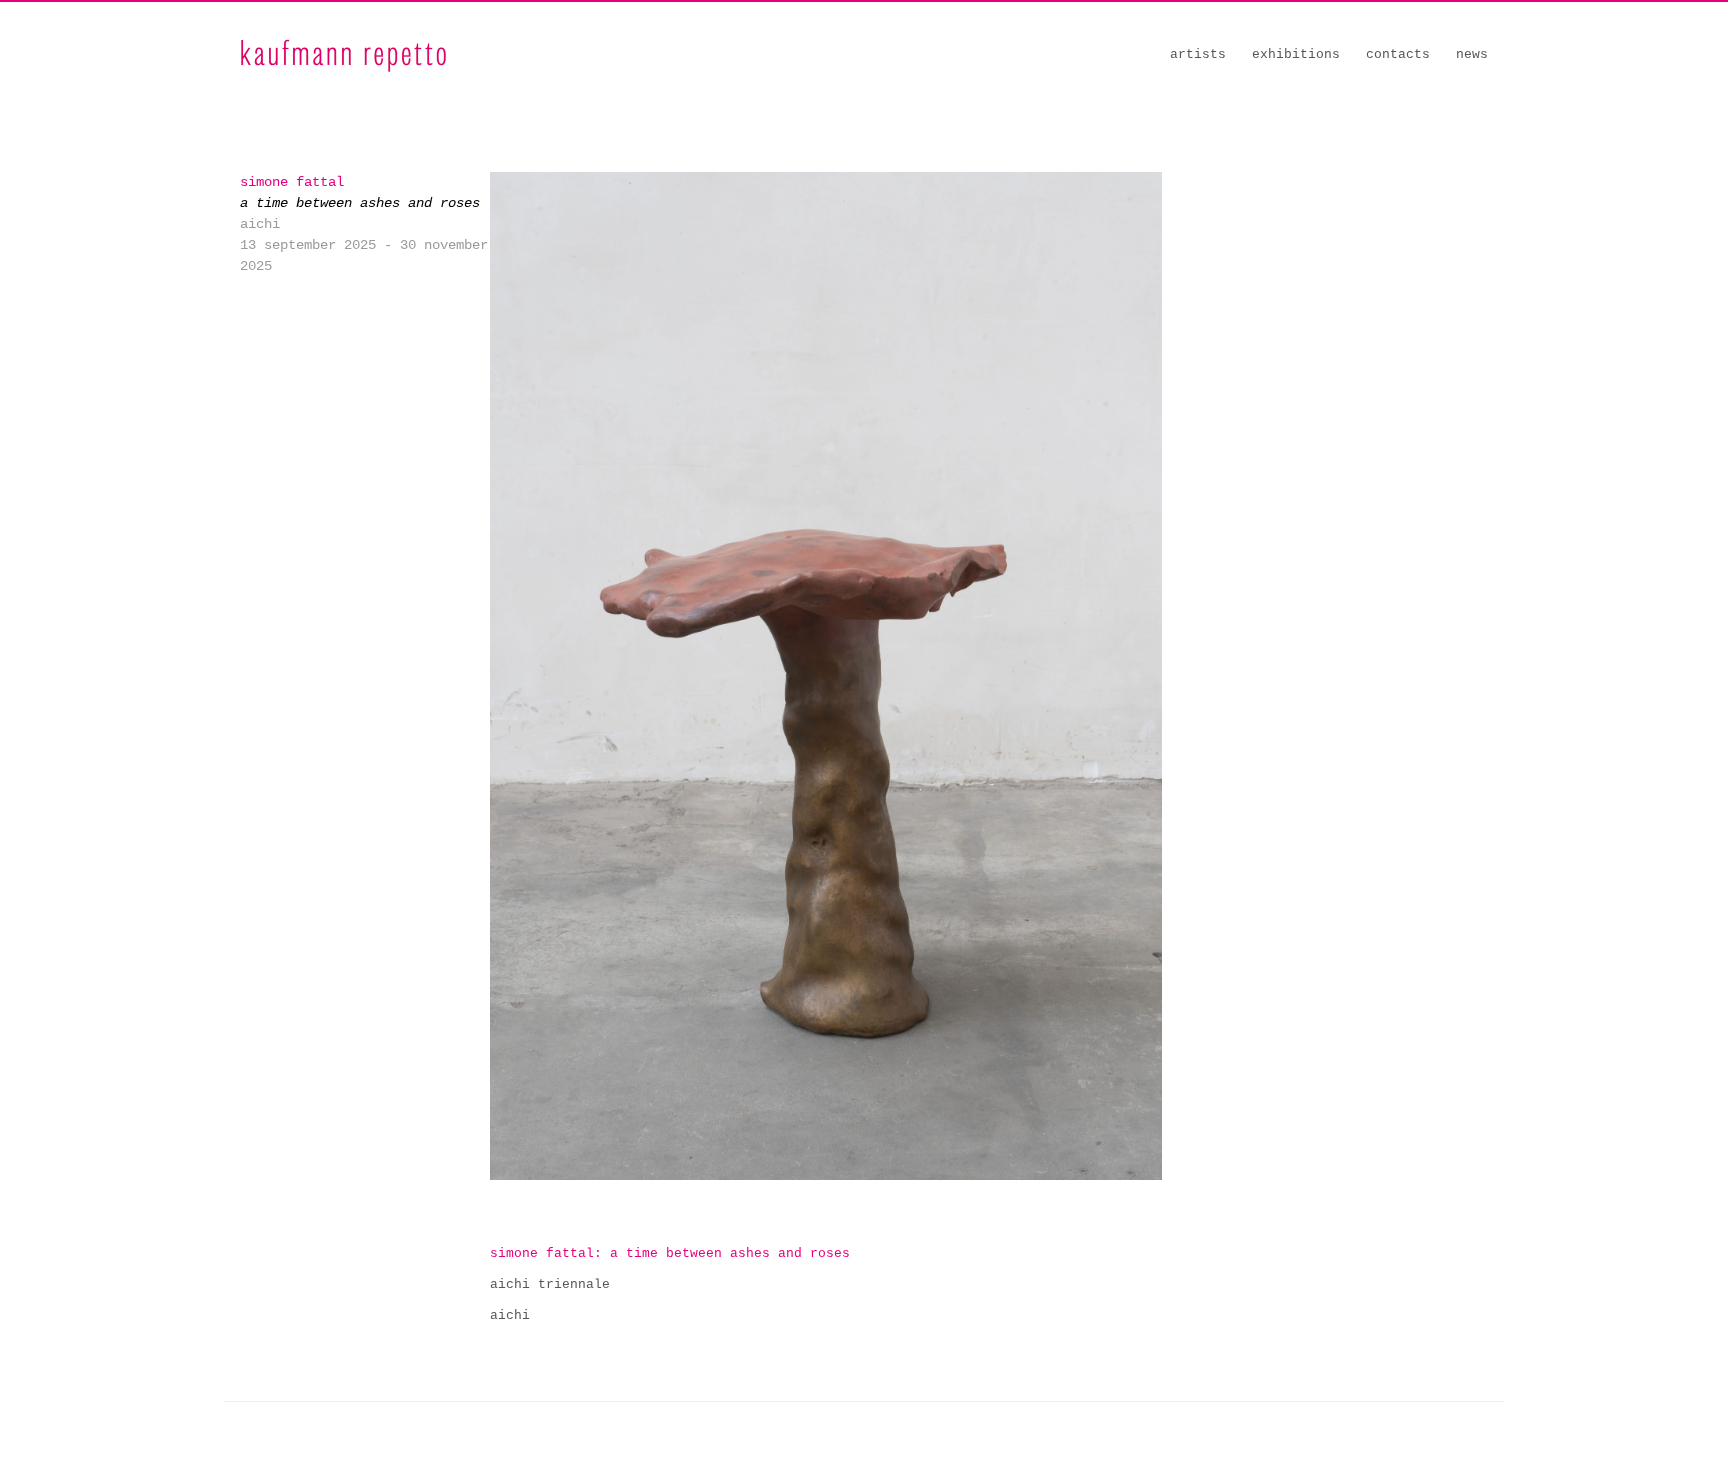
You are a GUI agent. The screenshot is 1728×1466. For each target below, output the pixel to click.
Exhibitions (1296, 54)
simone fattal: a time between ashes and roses (670, 1253)
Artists (1198, 54)
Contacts (1398, 54)
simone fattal (292, 182)
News (1472, 54)
